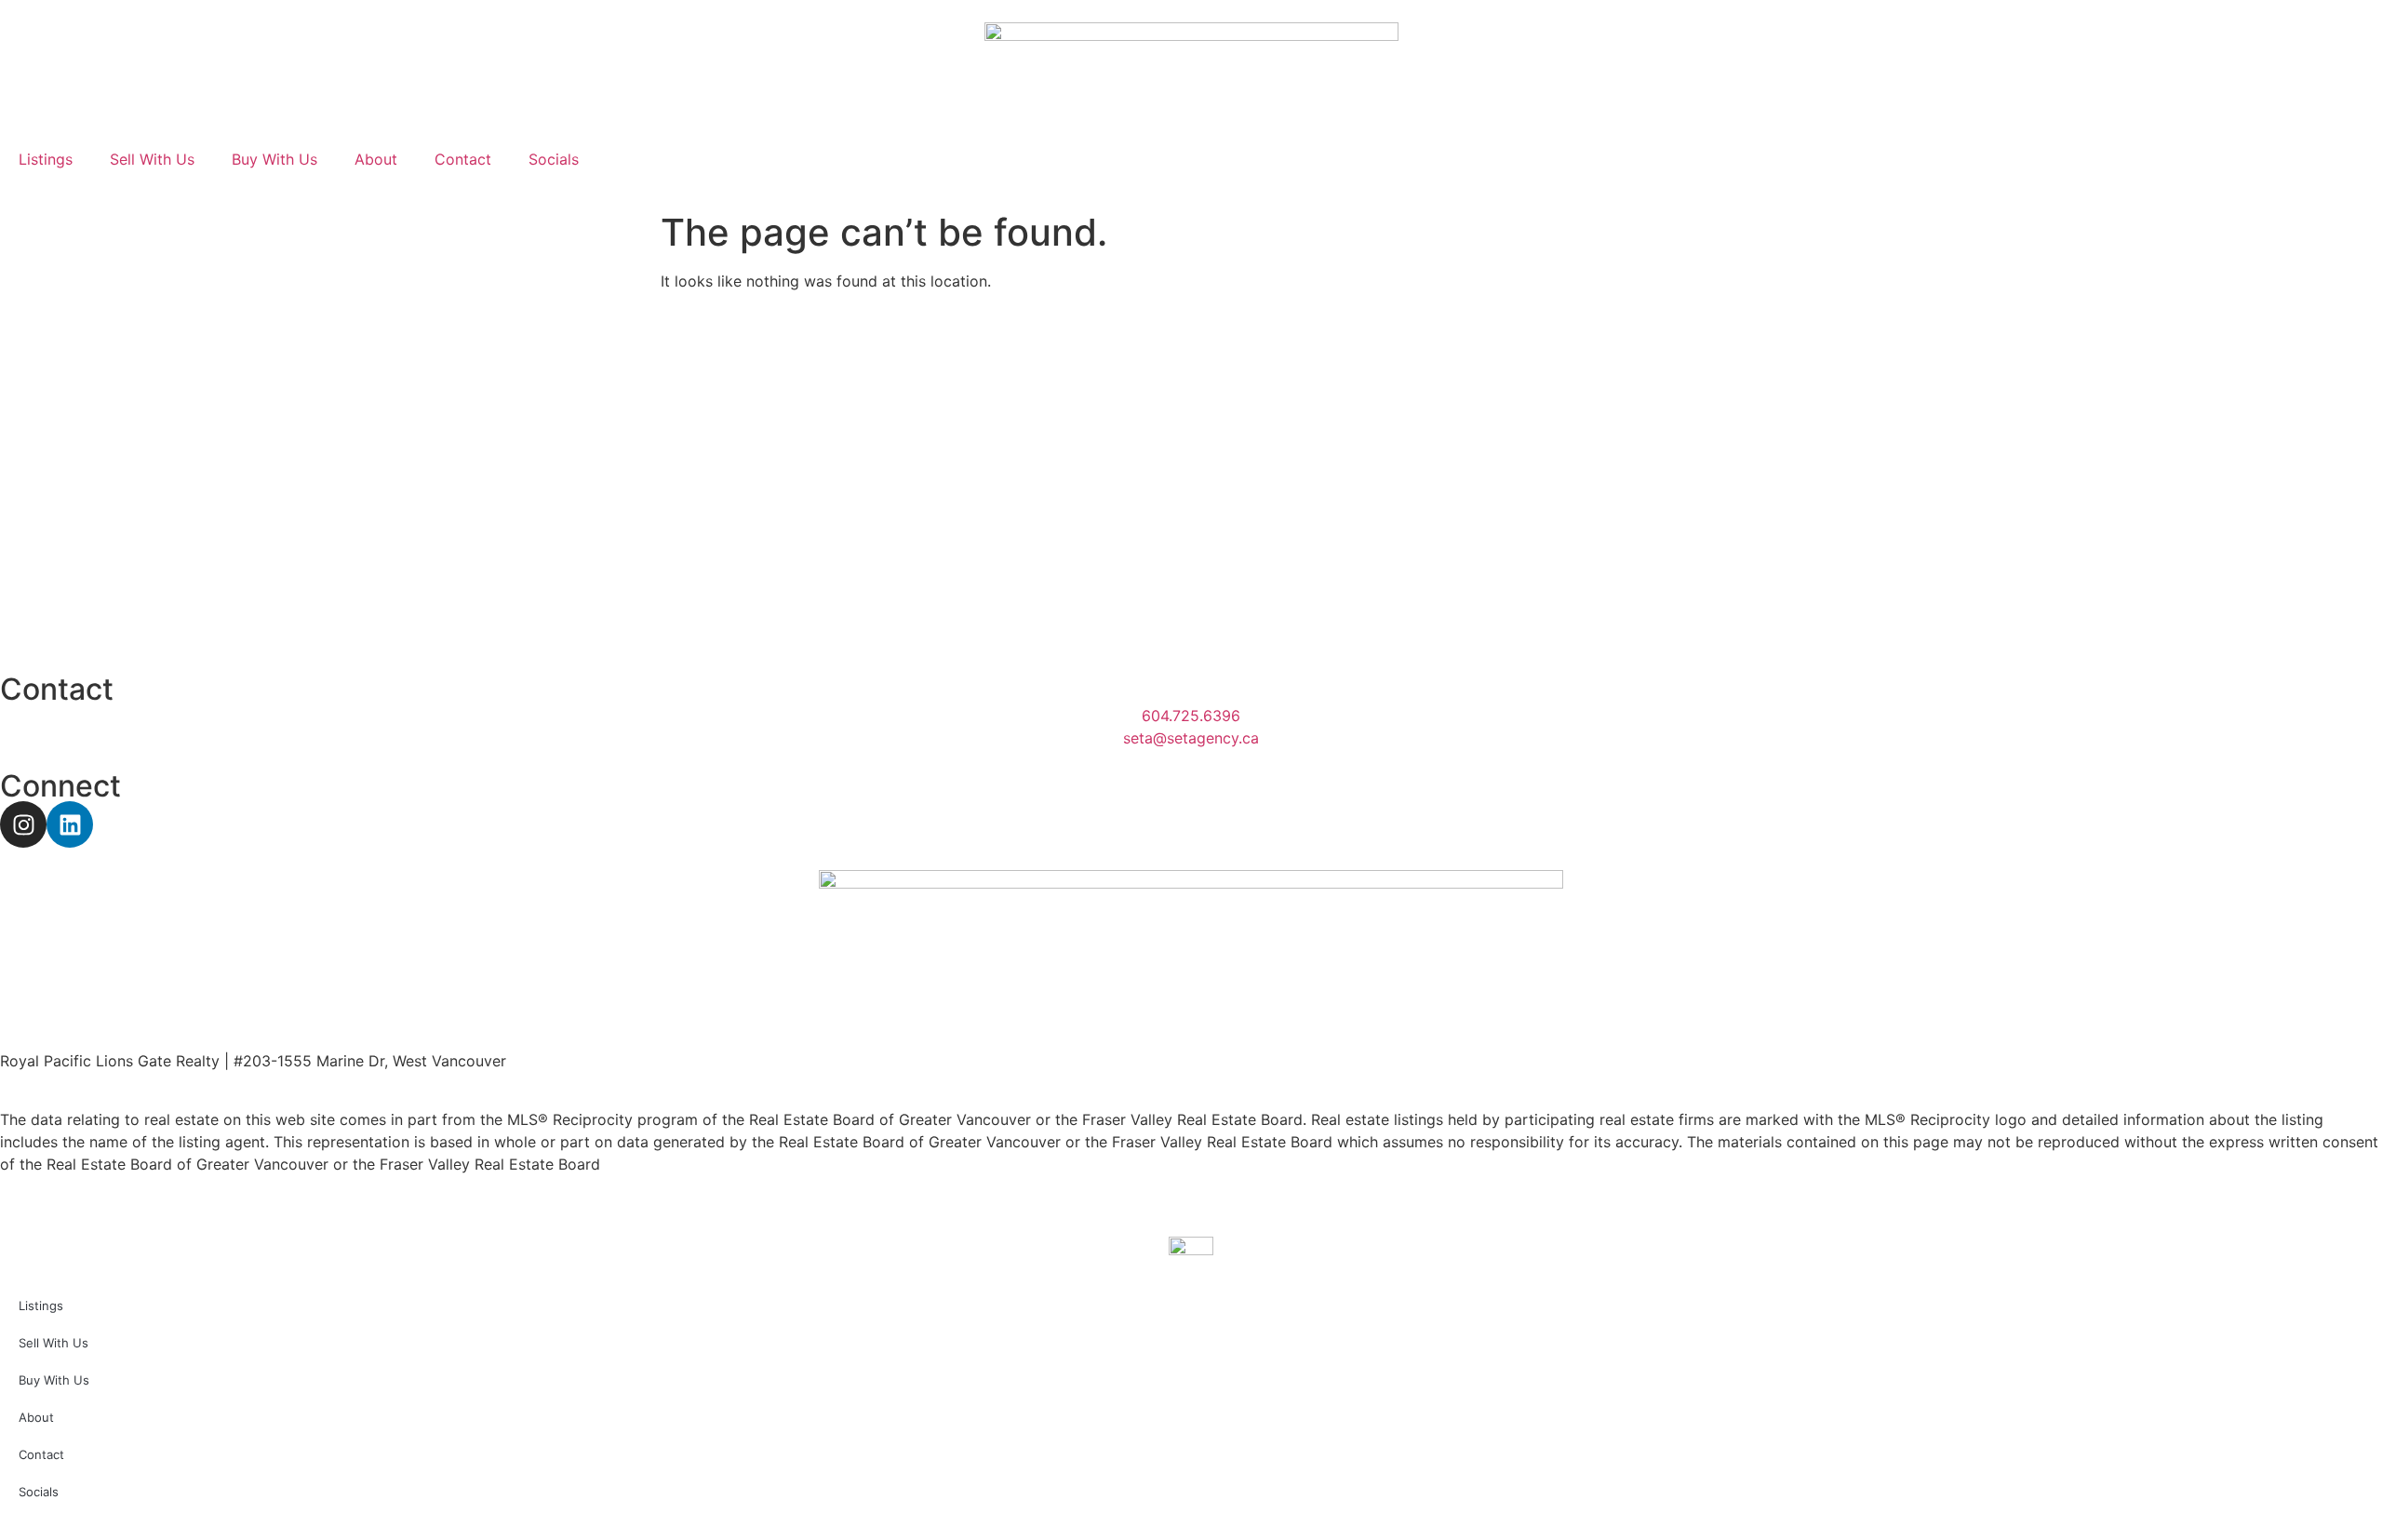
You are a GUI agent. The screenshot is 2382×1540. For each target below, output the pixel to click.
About (376, 159)
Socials (554, 159)
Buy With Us (274, 159)
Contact (463, 159)
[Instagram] (23, 824)
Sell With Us (152, 159)
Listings (46, 159)
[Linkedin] (70, 824)
